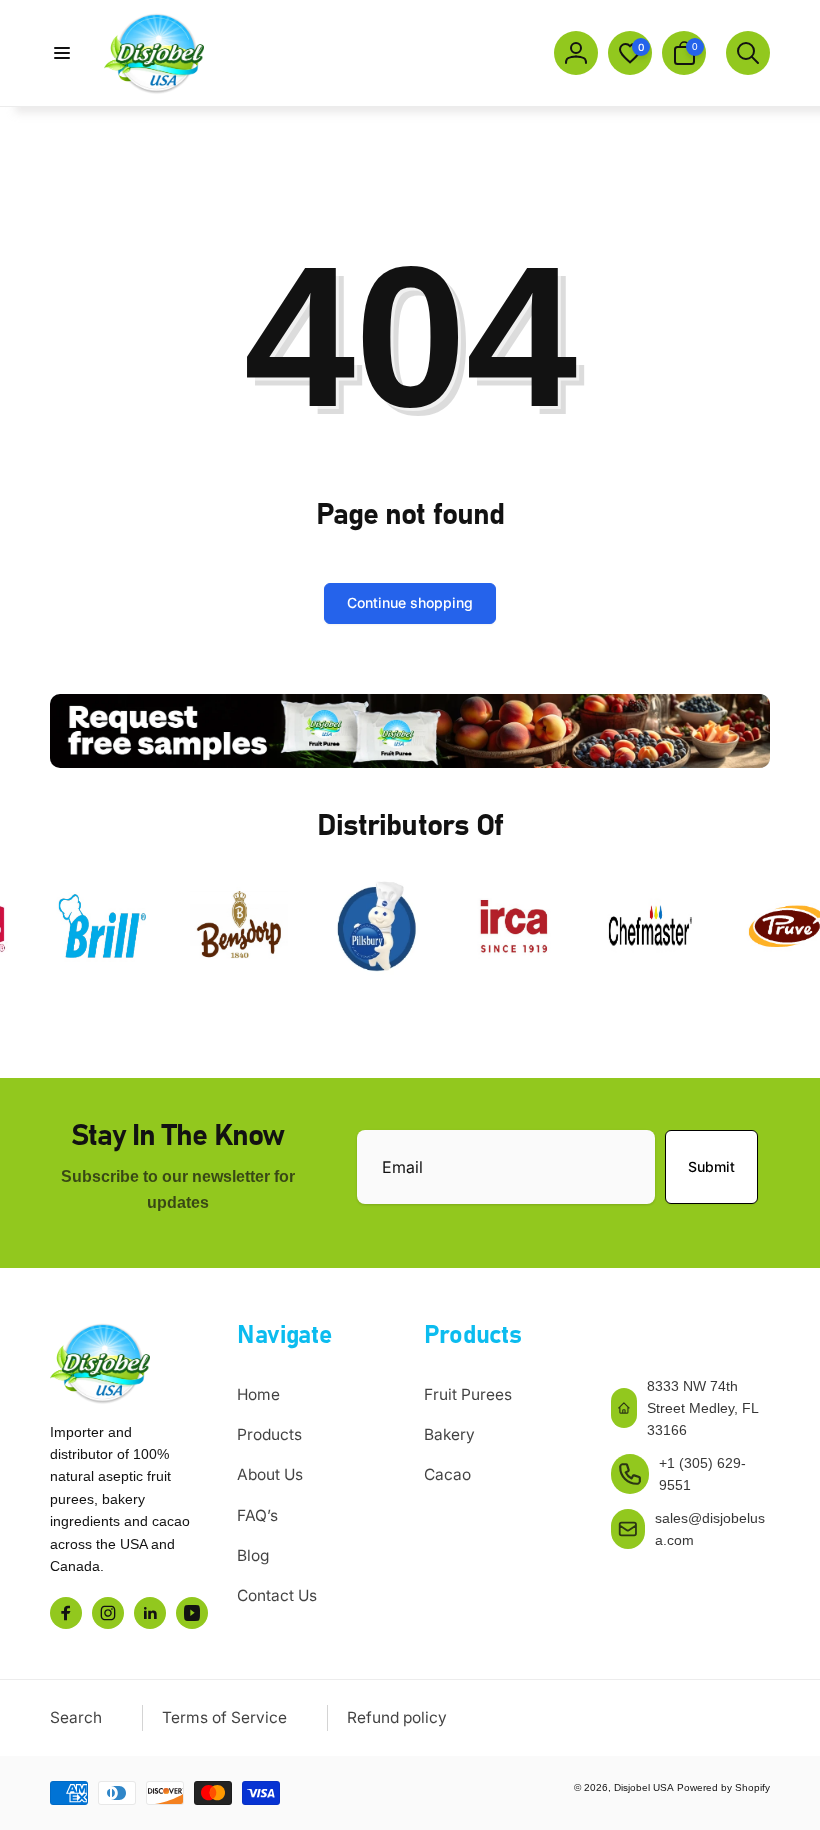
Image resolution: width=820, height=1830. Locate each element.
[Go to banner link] (410, 731)
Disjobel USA (644, 1787)
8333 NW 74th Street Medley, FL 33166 (702, 1408)
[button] (62, 53)
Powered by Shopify (723, 1787)
